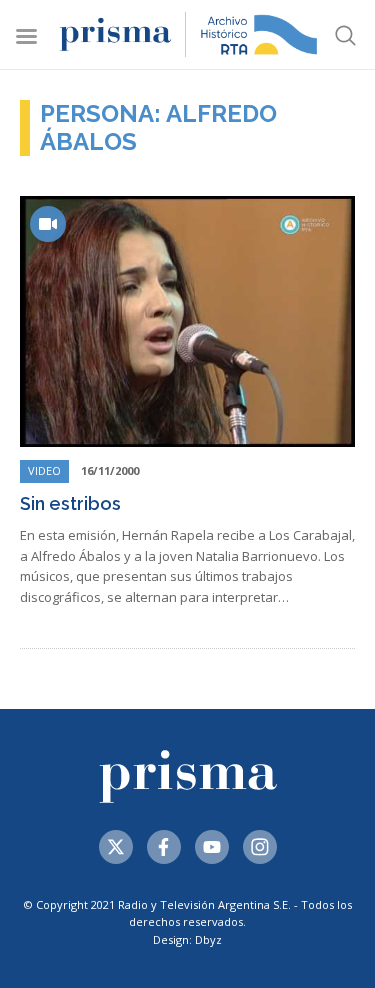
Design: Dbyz (187, 939)
